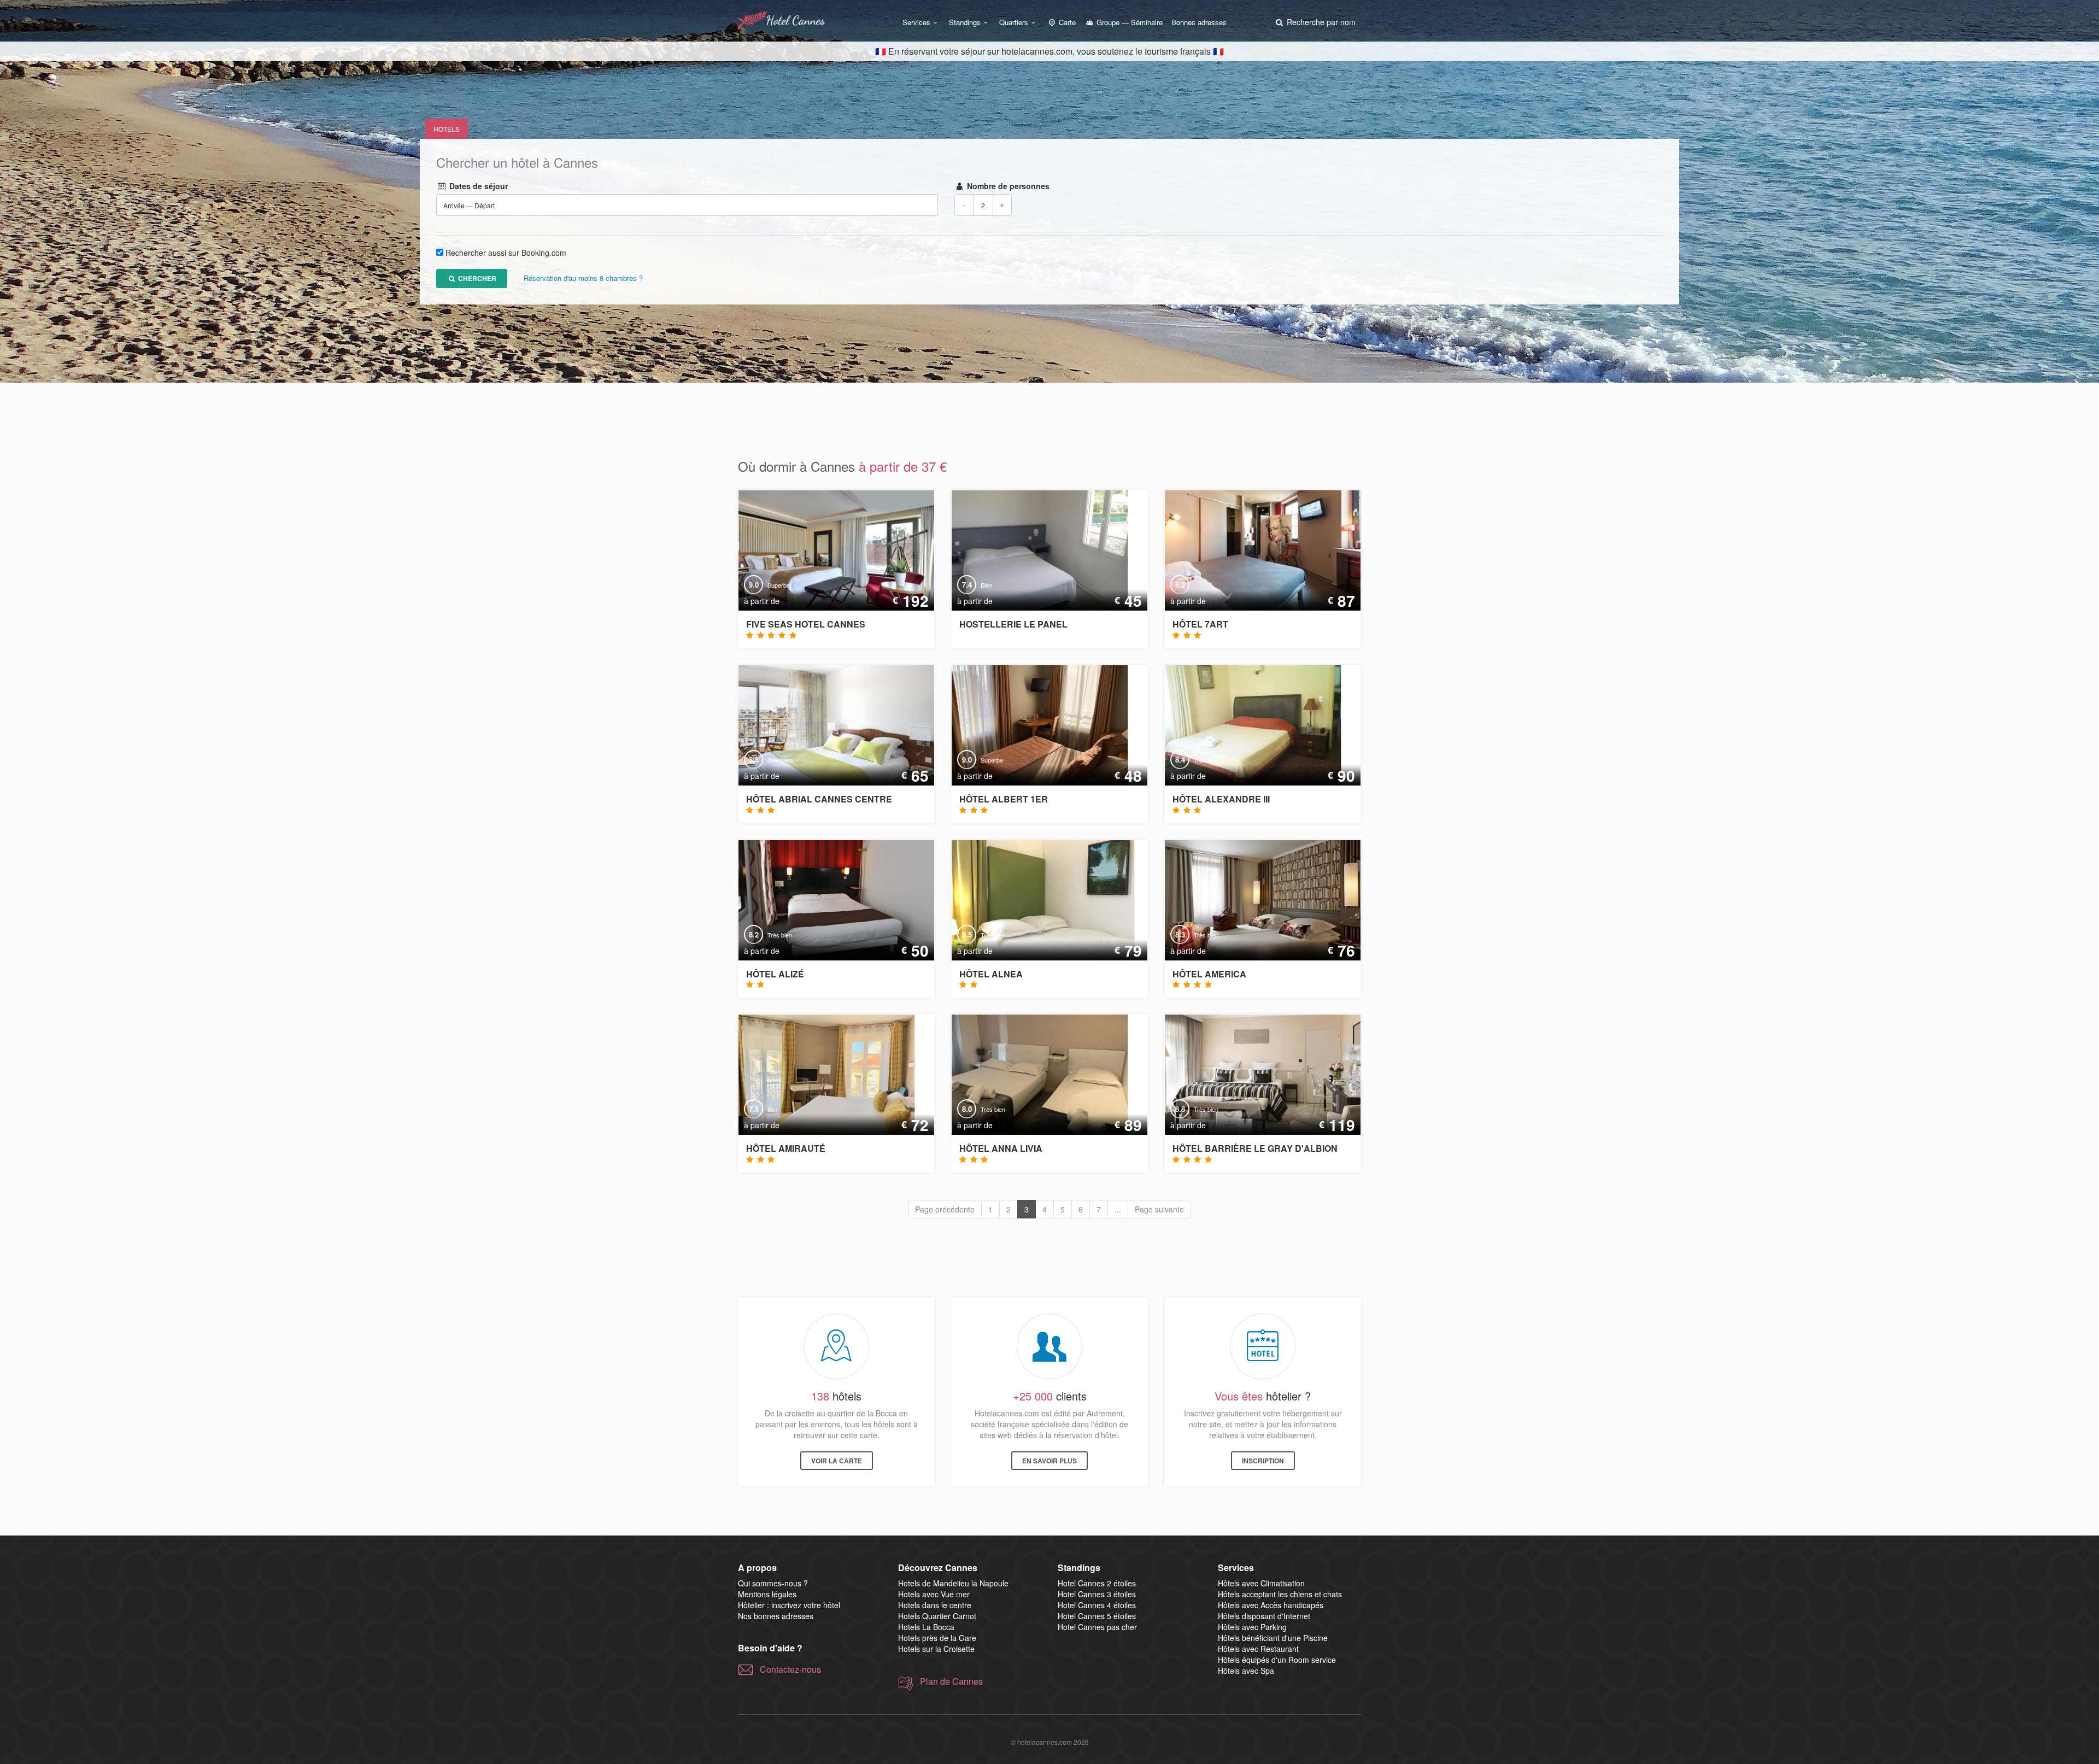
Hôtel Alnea (991, 974)
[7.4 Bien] (1032, 549)
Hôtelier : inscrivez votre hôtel (789, 1605)
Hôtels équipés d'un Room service (1277, 1660)
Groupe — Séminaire (1128, 22)
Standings (965, 22)
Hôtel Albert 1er (1004, 799)
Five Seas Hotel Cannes (806, 624)
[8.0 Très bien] (1032, 1074)
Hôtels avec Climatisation (1261, 1583)
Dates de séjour (477, 186)
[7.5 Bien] (819, 1074)
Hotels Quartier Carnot (937, 1616)
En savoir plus (1049, 1461)
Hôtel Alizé (775, 974)
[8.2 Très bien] (829, 899)
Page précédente (945, 1209)
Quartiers (1014, 22)
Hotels (447, 129)
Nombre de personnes (1007, 186)
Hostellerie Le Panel (1013, 624)
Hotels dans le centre (935, 1605)
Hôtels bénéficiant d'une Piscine (1273, 1638)
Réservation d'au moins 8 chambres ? (583, 279)
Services (916, 22)
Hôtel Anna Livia (1001, 1148)
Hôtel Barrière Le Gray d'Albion (1255, 1148)
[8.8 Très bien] (829, 724)
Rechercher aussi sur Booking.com (506, 253)
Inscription (1263, 1461)
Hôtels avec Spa (1246, 1671)
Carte (1066, 22)
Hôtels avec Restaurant (1258, 1649)
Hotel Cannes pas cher (1097, 1627)
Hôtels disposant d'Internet (1264, 1616)
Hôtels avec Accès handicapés (1271, 1605)
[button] (1315, 22)
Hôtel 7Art (1200, 624)
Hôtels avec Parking (1252, 1627)
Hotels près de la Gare (937, 1638)
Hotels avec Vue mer (934, 1594)
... (1118, 1209)
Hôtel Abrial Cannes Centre (819, 799)
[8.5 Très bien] (1035, 899)
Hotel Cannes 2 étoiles (1097, 1583)
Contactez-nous (790, 1669)
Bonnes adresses (1199, 22)
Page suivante (1159, 1209)
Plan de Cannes (951, 1681)
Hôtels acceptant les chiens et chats (1280, 1594)
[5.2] (1255, 549)
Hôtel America (1209, 974)
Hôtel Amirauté (786, 1148)
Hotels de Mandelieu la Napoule (953, 1583)
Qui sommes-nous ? (773, 1583)
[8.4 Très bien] (1245, 724)
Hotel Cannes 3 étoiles (1097, 1594)
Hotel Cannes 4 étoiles (1097, 1605)
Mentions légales (767, 1594)
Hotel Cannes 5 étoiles (1097, 1616)
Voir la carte (837, 1461)
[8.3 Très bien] (1254, 899)
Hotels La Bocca (926, 1627)
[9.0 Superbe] (829, 549)
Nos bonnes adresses (776, 1616)
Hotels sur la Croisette (936, 1649)
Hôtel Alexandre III (1221, 799)
